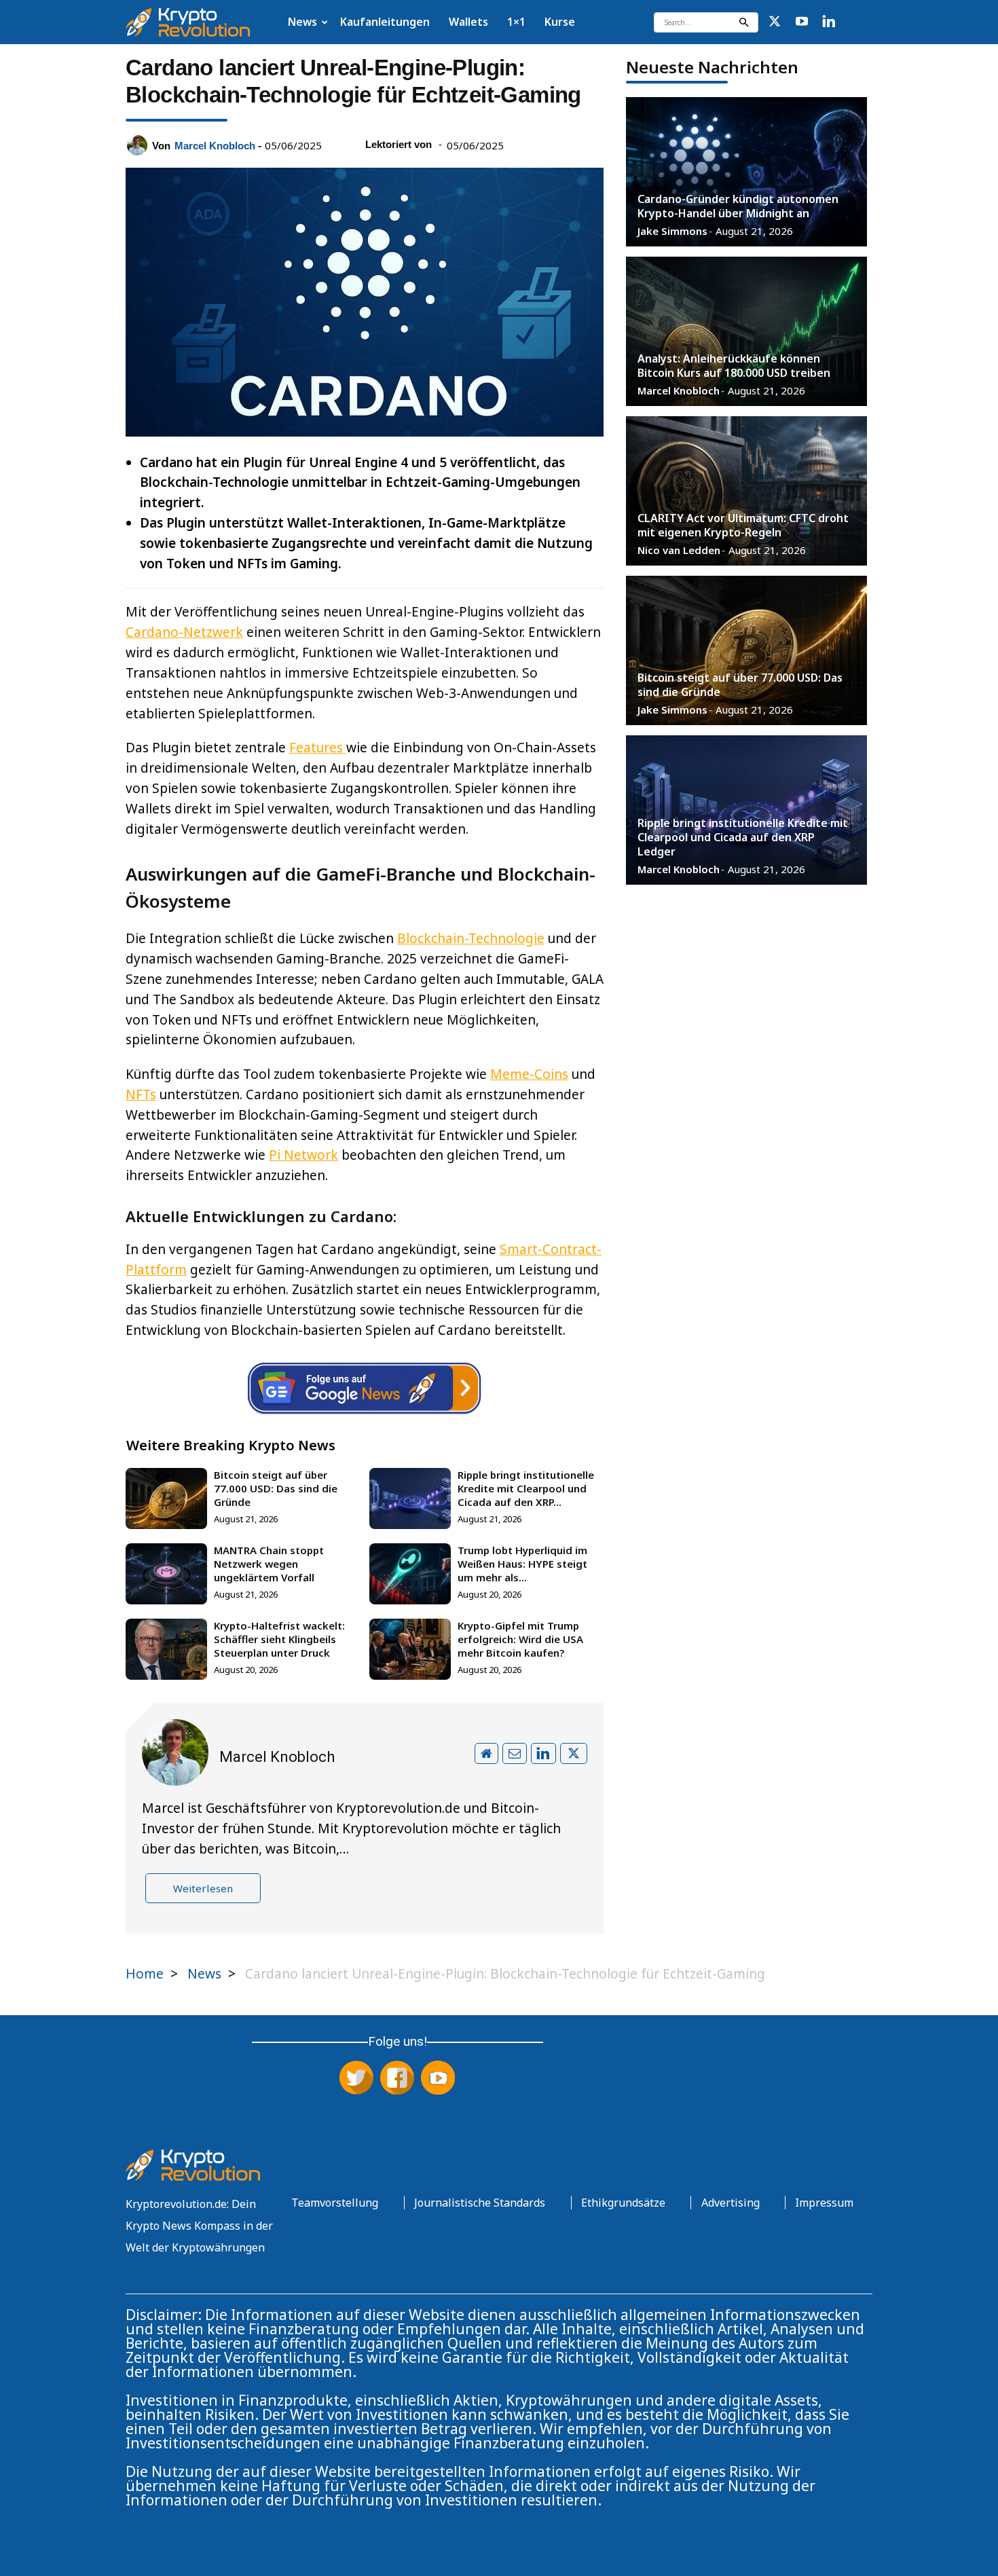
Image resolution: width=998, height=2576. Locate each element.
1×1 (516, 22)
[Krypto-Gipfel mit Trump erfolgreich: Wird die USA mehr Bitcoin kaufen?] (414, 1649)
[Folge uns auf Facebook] (397, 2079)
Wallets (468, 22)
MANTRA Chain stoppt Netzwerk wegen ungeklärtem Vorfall (269, 1564)
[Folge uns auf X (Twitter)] (356, 2079)
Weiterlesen (203, 1888)
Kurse (560, 22)
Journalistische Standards (480, 2203)
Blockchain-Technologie (471, 938)
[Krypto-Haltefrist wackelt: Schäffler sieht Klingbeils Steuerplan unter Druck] (170, 1649)
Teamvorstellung (335, 2203)
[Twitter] (775, 22)
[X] (574, 1753)
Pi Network (303, 1155)
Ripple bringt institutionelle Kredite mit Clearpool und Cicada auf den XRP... (526, 1488)
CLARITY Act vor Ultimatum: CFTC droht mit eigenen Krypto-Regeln (743, 525)
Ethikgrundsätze (623, 2203)
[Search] (743, 22)
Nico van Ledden (679, 550)
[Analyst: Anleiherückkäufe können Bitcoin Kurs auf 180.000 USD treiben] (746, 331)
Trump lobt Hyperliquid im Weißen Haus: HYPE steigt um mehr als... (522, 1564)
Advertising (731, 2203)
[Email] (515, 1753)
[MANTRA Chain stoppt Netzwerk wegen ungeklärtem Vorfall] (170, 1574)
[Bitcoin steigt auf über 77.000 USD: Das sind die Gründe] (170, 1498)
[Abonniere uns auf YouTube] (438, 2079)
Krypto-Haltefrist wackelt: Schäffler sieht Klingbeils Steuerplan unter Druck (279, 1639)
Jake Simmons (672, 231)
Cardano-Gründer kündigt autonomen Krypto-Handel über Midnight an (738, 206)
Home (145, 1974)
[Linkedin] (829, 22)
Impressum (824, 2203)
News (302, 22)
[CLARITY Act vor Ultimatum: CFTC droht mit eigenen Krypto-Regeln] (746, 491)
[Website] (486, 1753)
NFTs (141, 1094)
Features (318, 748)
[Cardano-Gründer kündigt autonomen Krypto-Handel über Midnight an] (746, 172)
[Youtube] (802, 22)
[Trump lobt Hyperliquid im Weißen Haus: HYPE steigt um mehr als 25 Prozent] (414, 1574)
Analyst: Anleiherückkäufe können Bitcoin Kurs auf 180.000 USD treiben (734, 366)
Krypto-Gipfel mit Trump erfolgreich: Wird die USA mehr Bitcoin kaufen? (520, 1639)
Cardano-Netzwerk (184, 632)
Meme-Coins (529, 1074)
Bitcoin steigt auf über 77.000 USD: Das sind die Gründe (276, 1488)
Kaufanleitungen (385, 22)
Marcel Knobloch (215, 146)
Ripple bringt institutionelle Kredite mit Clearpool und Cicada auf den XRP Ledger (743, 837)
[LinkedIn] (543, 1753)
